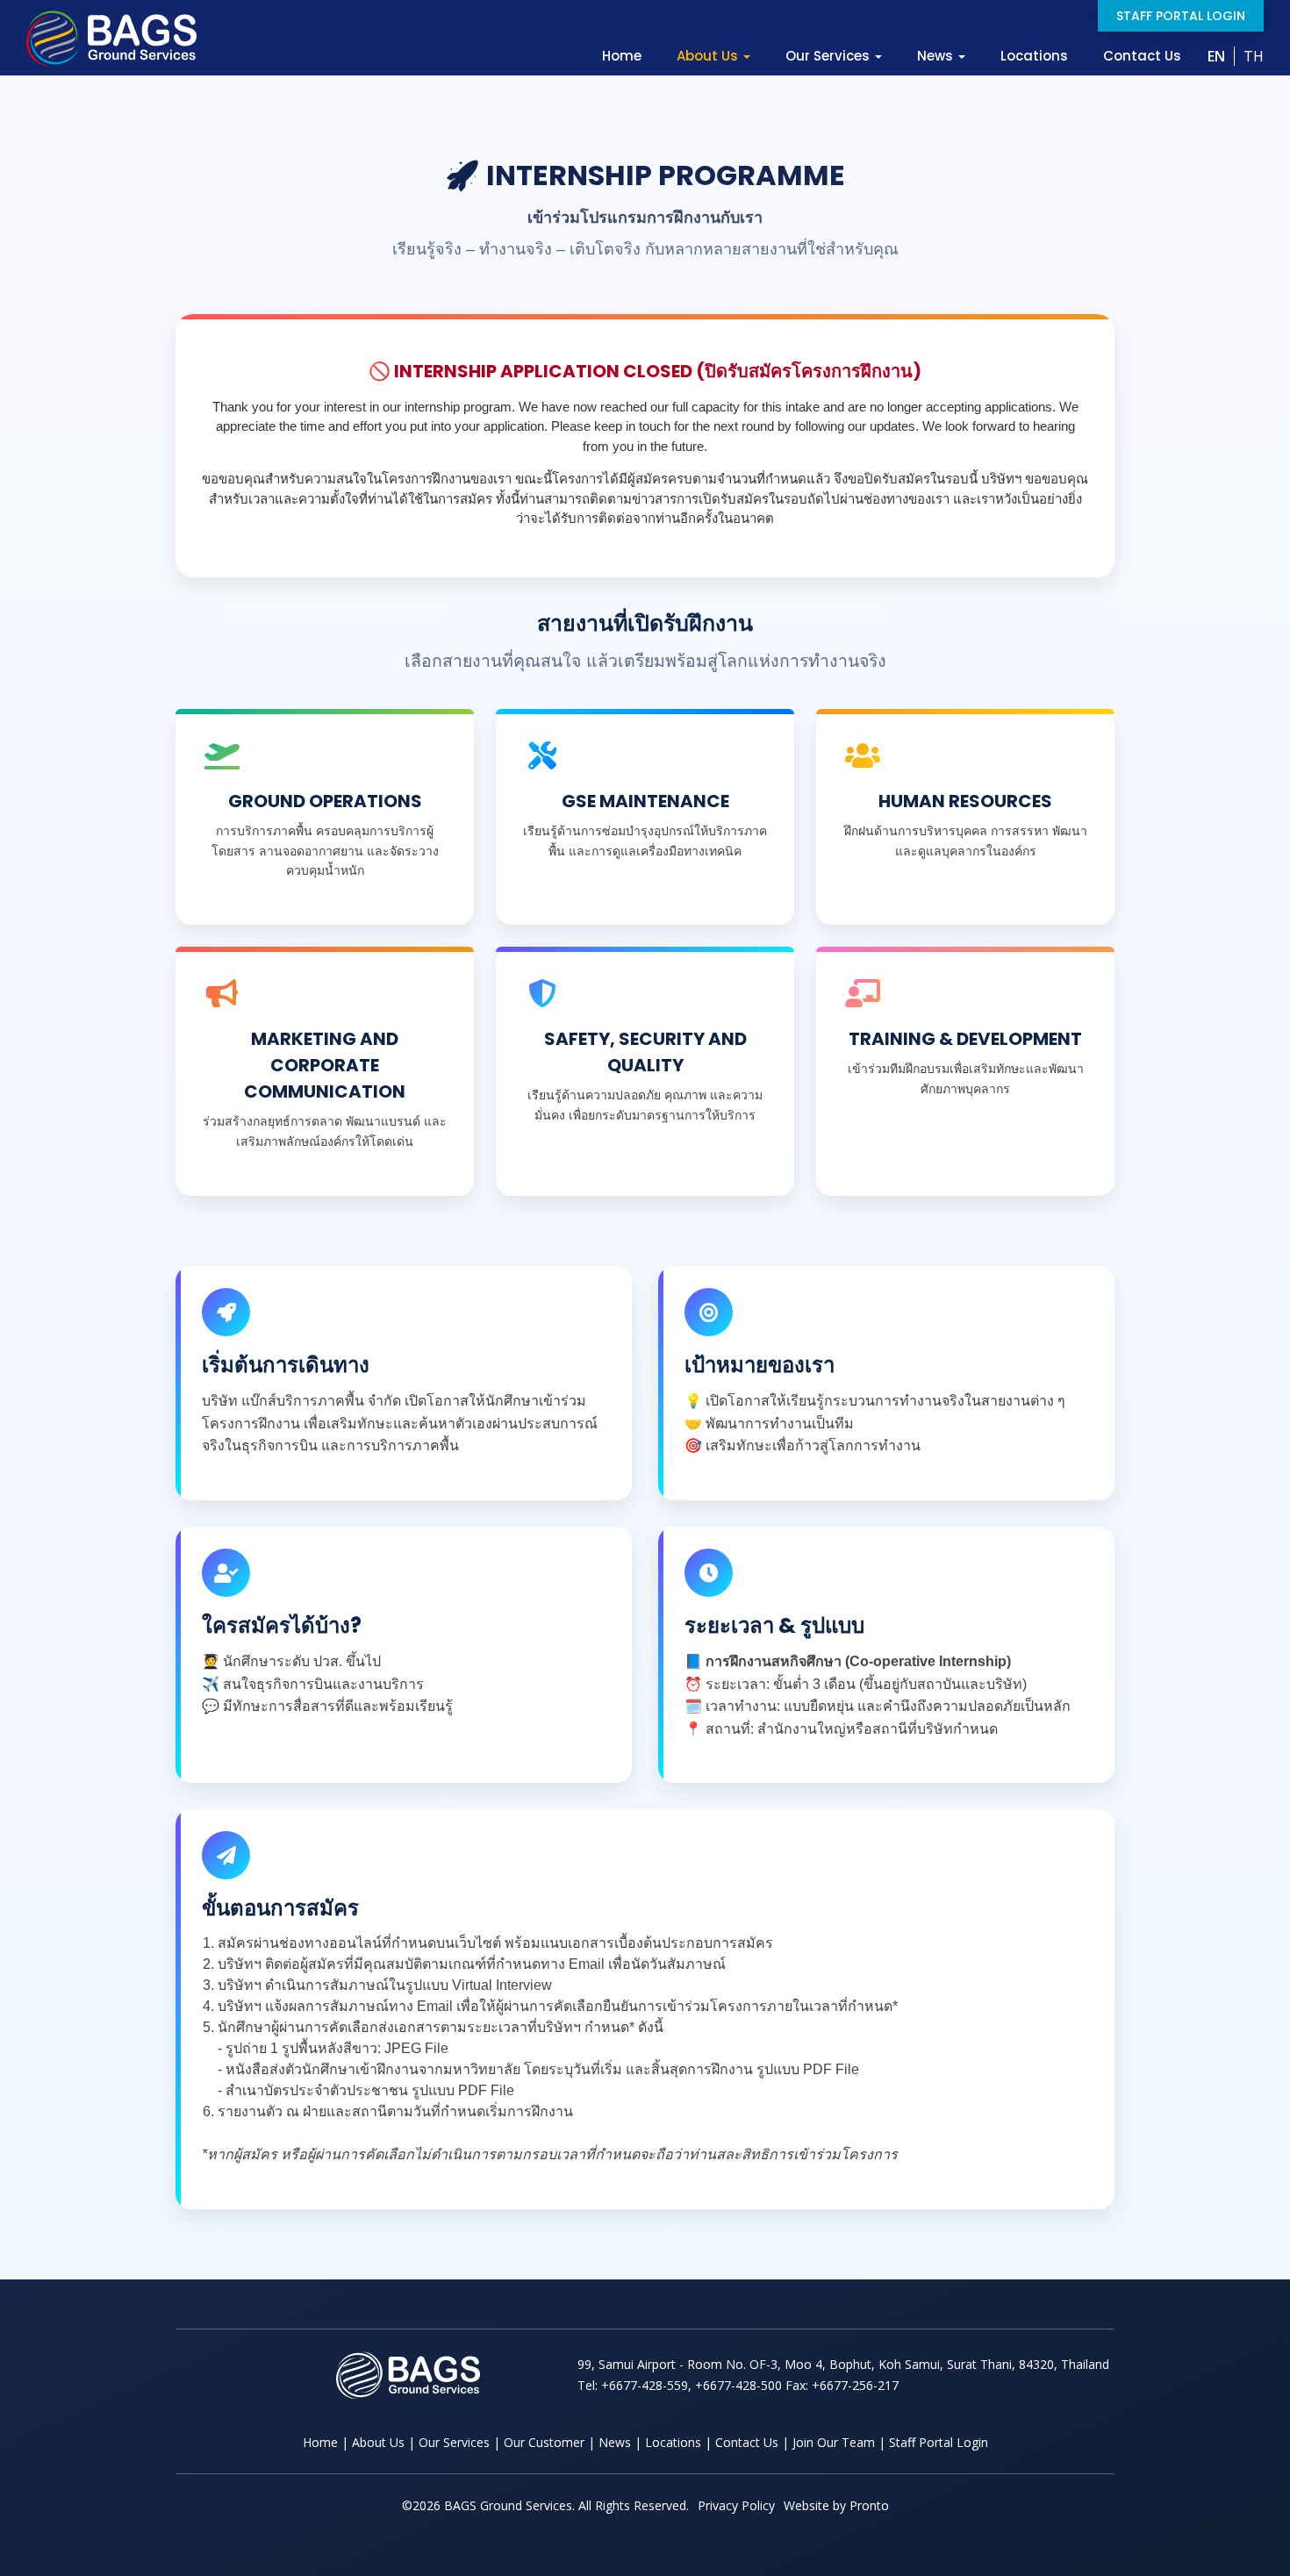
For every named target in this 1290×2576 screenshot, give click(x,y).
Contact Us (1142, 56)
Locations (1034, 56)
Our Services (829, 56)
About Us (709, 56)
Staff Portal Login (1181, 16)
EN (1216, 56)
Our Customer (544, 2442)
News (937, 56)
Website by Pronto (836, 2505)
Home (622, 56)
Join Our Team (834, 2442)
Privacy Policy (736, 2505)
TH (1254, 56)
